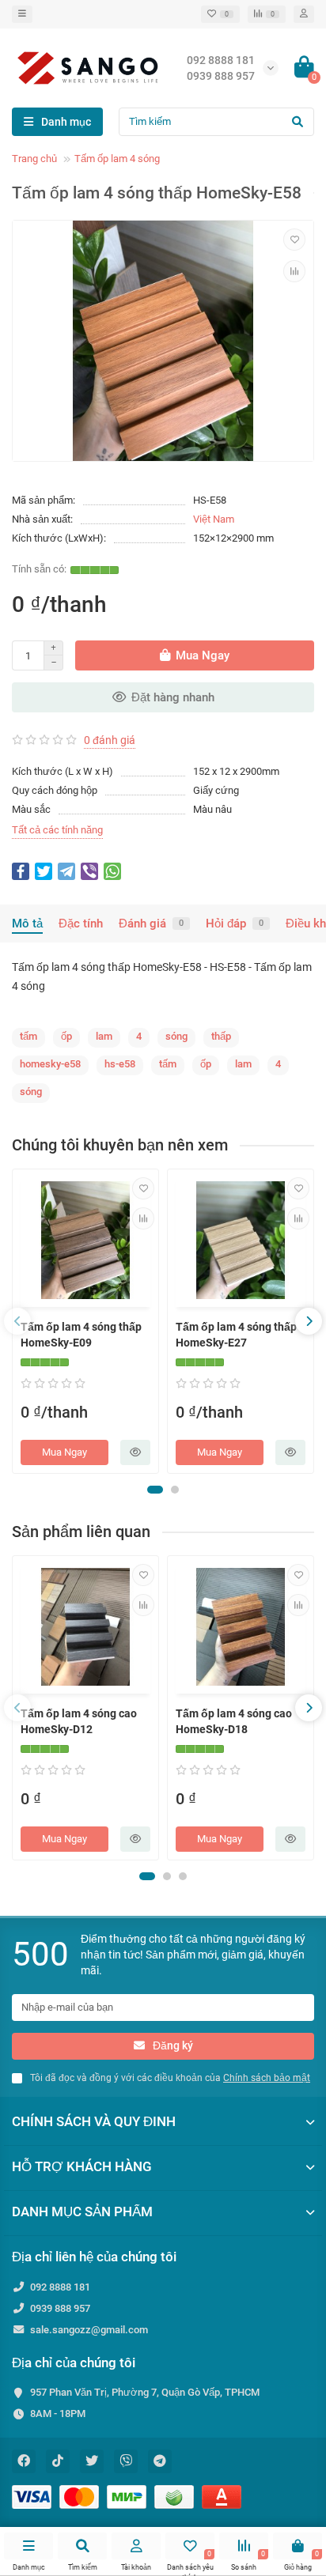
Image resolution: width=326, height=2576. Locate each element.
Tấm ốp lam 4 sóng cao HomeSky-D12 (79, 1721)
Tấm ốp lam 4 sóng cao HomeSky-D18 (234, 1721)
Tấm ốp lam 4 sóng (117, 159)
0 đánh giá (110, 740)
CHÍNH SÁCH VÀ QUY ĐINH (94, 2121)
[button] (155, 1490)
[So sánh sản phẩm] (294, 271)
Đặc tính (81, 924)
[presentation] (17, 1321)
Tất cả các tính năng (57, 830)
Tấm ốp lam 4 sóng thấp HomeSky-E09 (81, 1335)
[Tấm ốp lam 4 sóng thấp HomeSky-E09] (85, 1240)
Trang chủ (34, 159)
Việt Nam (214, 519)
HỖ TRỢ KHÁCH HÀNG (82, 2166)
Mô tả (27, 924)
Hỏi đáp (235, 924)
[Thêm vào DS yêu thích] (294, 240)
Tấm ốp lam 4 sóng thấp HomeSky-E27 (236, 1335)
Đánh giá (151, 924)
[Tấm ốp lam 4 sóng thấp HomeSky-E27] (241, 1240)
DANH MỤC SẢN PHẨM (82, 2212)
